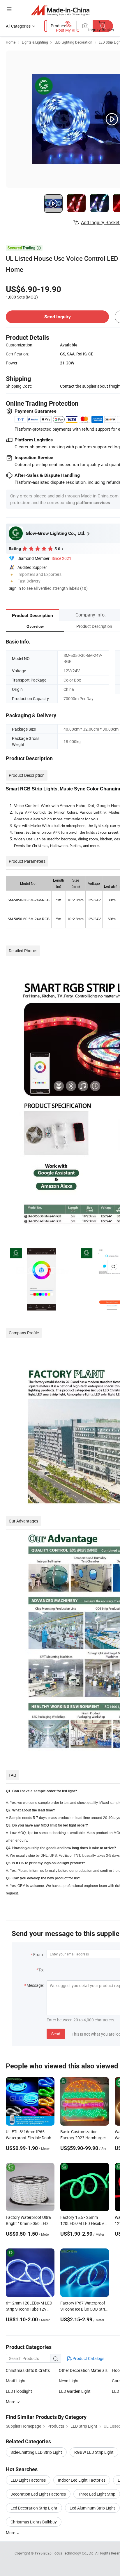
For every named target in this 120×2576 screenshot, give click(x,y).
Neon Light (69, 2381)
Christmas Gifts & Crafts (28, 2370)
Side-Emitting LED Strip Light (36, 2452)
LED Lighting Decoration (73, 42)
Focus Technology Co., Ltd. (74, 2553)
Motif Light (16, 2381)
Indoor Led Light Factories (82, 2480)
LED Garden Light (75, 2391)
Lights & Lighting (35, 42)
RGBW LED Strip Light (94, 2452)
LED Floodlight (19, 2391)
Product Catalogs (88, 2358)
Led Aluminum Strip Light (92, 2508)
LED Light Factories (28, 2480)
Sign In (15, 588)
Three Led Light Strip (97, 2494)
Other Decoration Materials (83, 2370)
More (11, 2402)
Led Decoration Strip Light (34, 2508)
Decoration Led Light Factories (38, 2494)
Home (11, 42)
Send (56, 2034)
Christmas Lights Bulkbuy (34, 2522)
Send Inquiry (58, 317)
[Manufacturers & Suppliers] (60, 10)
